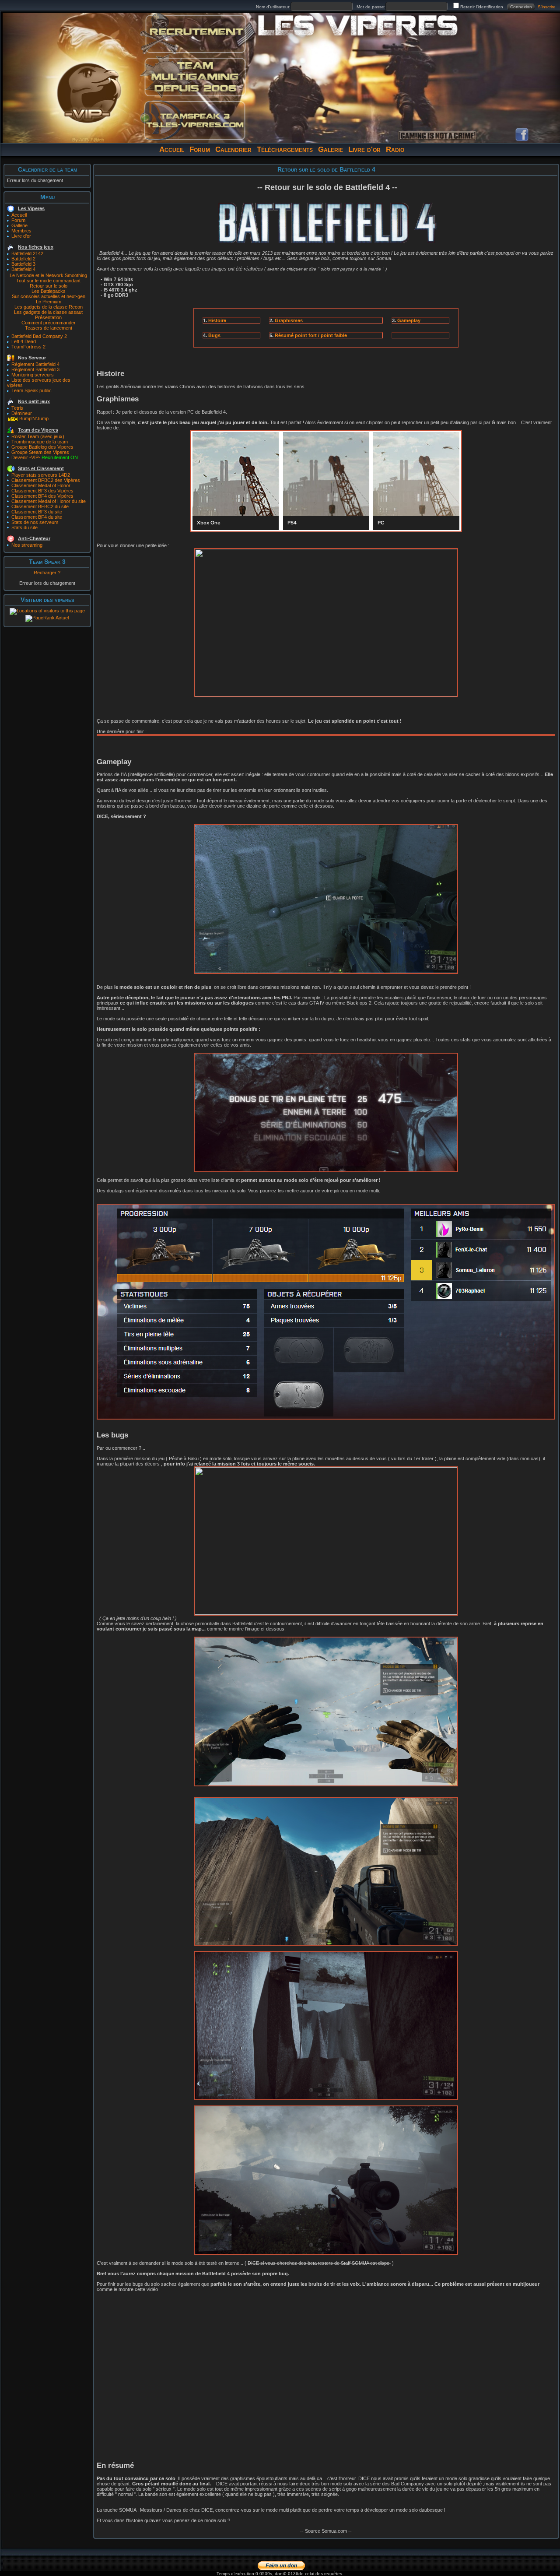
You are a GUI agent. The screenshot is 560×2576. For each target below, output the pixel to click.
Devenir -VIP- (45, 457)
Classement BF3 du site (37, 512)
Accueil (172, 149)
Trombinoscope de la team (40, 442)
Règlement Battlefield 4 (35, 364)
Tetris (17, 408)
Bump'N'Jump (34, 418)
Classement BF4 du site (37, 517)
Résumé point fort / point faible (311, 335)
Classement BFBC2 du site (40, 506)
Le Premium (49, 302)
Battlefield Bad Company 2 (39, 336)
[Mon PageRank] (47, 618)
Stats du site (24, 527)
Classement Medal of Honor (41, 485)
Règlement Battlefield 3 (35, 369)
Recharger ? (47, 573)
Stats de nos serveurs (35, 522)
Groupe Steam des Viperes (40, 452)
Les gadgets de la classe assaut (48, 312)
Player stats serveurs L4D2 (41, 475)
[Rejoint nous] (195, 34)
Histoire (217, 320)
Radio (395, 149)
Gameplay (409, 320)
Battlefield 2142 (27, 253)
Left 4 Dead (24, 341)
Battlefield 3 (23, 264)
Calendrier (233, 149)
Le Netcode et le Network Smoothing (48, 275)
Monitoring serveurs (33, 375)
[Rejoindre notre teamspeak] (195, 120)
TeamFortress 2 (28, 347)
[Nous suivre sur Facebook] (522, 135)
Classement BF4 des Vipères (42, 496)
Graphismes (289, 320)
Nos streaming (27, 545)
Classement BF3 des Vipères (42, 491)
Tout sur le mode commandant (48, 281)
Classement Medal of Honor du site (49, 501)
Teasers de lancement (49, 328)
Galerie (331, 149)
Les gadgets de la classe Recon (49, 307)
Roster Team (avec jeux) (38, 436)
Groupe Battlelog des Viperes (42, 447)
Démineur (22, 413)
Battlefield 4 (23, 269)
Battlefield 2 (23, 259)
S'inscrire (547, 7)
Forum (200, 149)
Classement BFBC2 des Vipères (46, 480)
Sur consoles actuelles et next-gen (49, 296)
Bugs (214, 335)
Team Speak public (31, 390)
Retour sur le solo (49, 286)
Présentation (48, 317)
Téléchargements (285, 149)
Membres (21, 231)
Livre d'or (364, 149)
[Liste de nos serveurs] (195, 77)
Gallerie (19, 225)
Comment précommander (49, 323)
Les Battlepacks (49, 291)
